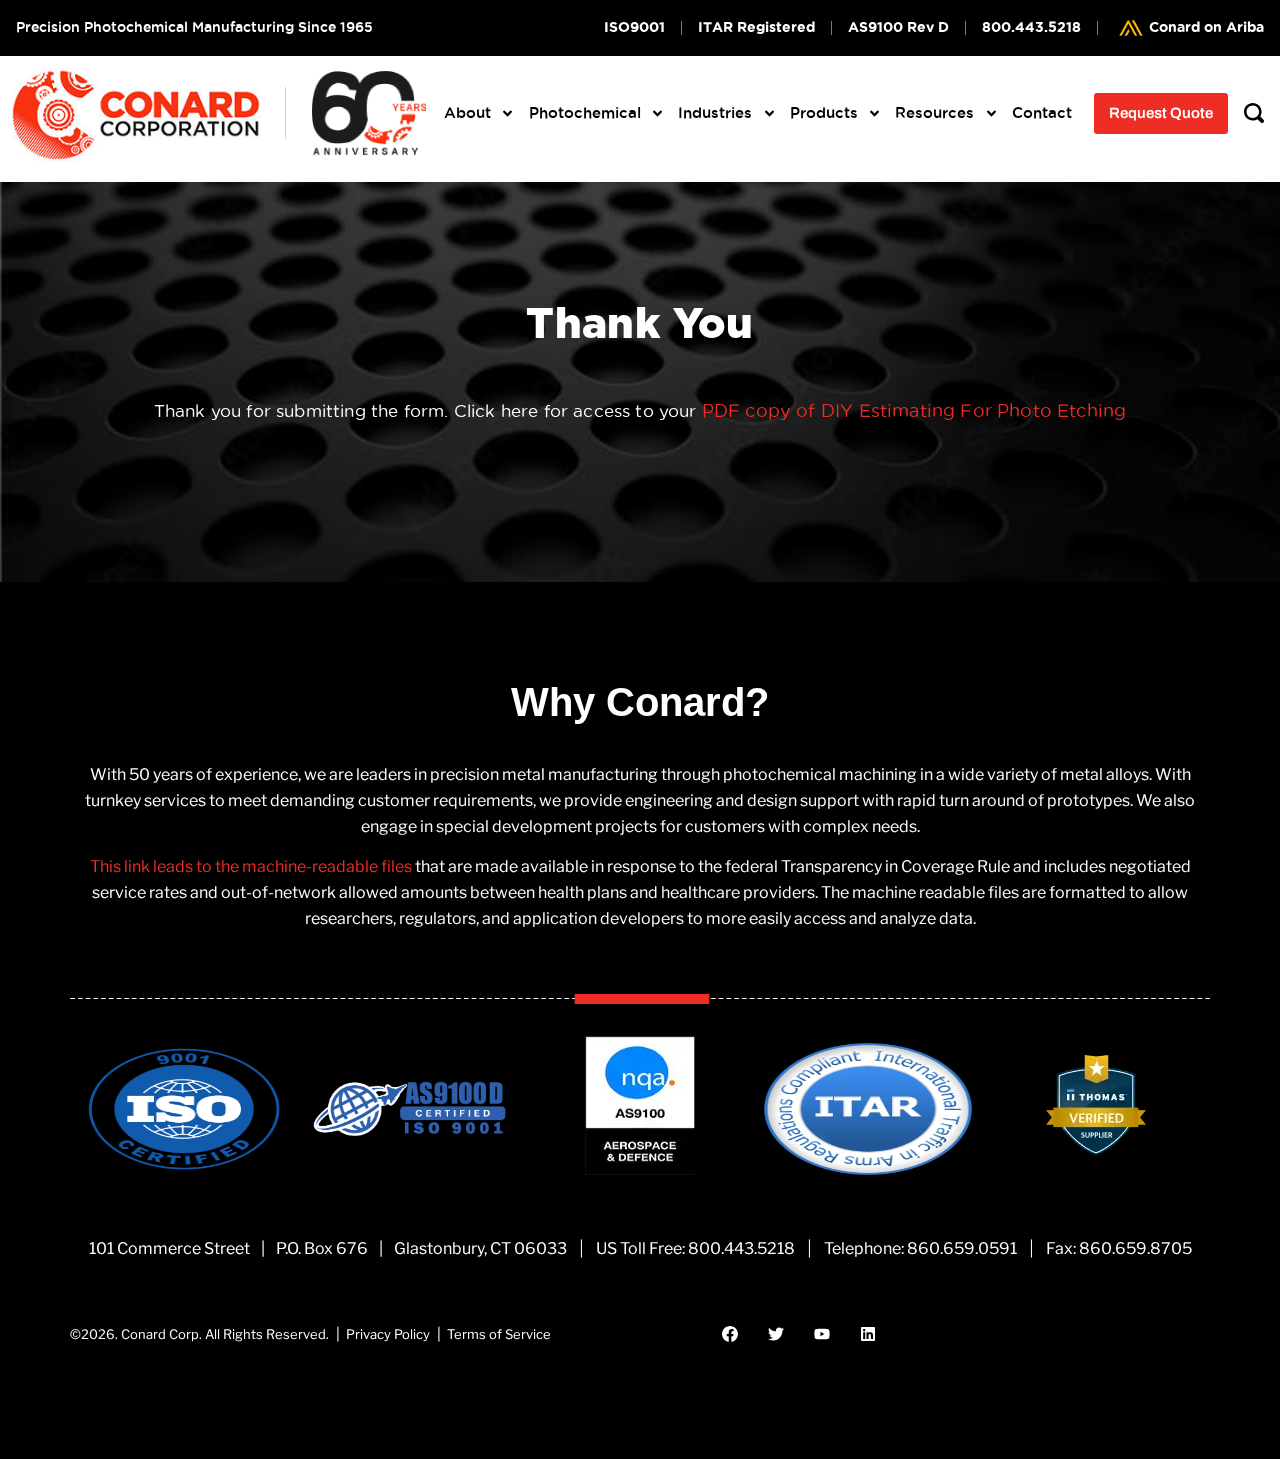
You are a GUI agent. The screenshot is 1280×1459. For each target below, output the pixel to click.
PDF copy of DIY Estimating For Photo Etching (914, 410)
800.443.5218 (741, 1248)
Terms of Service (499, 1334)
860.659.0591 (962, 1248)
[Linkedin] (868, 1334)
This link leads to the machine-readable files (251, 866)
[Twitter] (776, 1334)
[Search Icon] (1254, 113)
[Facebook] (730, 1334)
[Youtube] (822, 1334)
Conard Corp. (161, 1334)
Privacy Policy (388, 1334)
